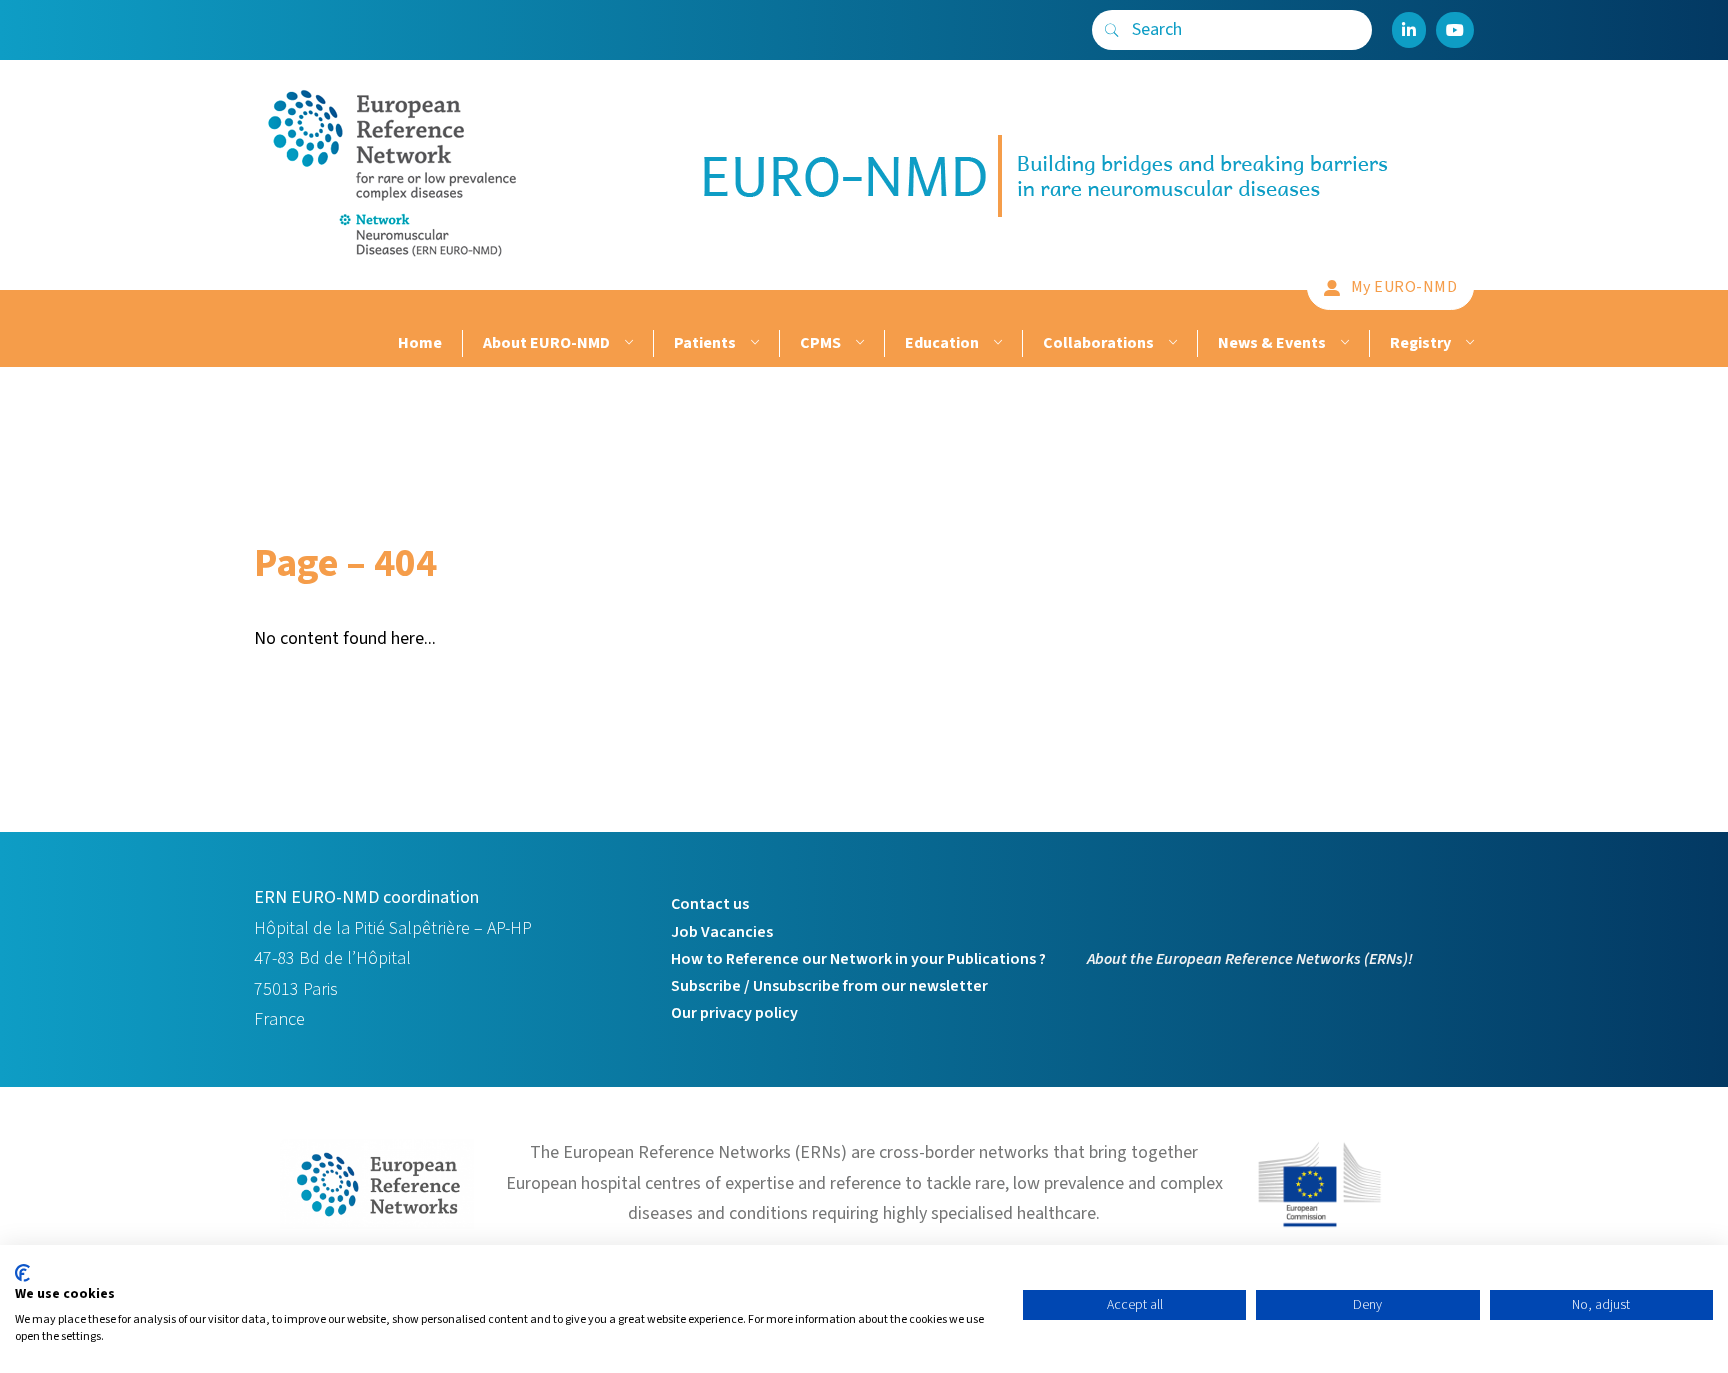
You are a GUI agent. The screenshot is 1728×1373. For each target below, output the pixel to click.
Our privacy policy (734, 1013)
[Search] (1112, 30)
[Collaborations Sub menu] (1170, 343)
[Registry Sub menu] (1467, 343)
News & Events (1272, 343)
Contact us (710, 904)
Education (942, 343)
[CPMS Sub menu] (857, 343)
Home (420, 343)
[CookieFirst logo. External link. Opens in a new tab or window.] (22, 1273)
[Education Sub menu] (995, 343)
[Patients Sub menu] (752, 343)
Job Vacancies (722, 932)
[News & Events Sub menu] (1342, 343)
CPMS (820, 343)
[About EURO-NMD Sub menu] (626, 343)
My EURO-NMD (1404, 287)
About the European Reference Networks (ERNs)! (1250, 959)
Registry (1420, 343)
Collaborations (1098, 343)
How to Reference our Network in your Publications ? (858, 959)
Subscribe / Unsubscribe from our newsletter (829, 986)
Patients (705, 343)
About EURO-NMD (546, 343)
